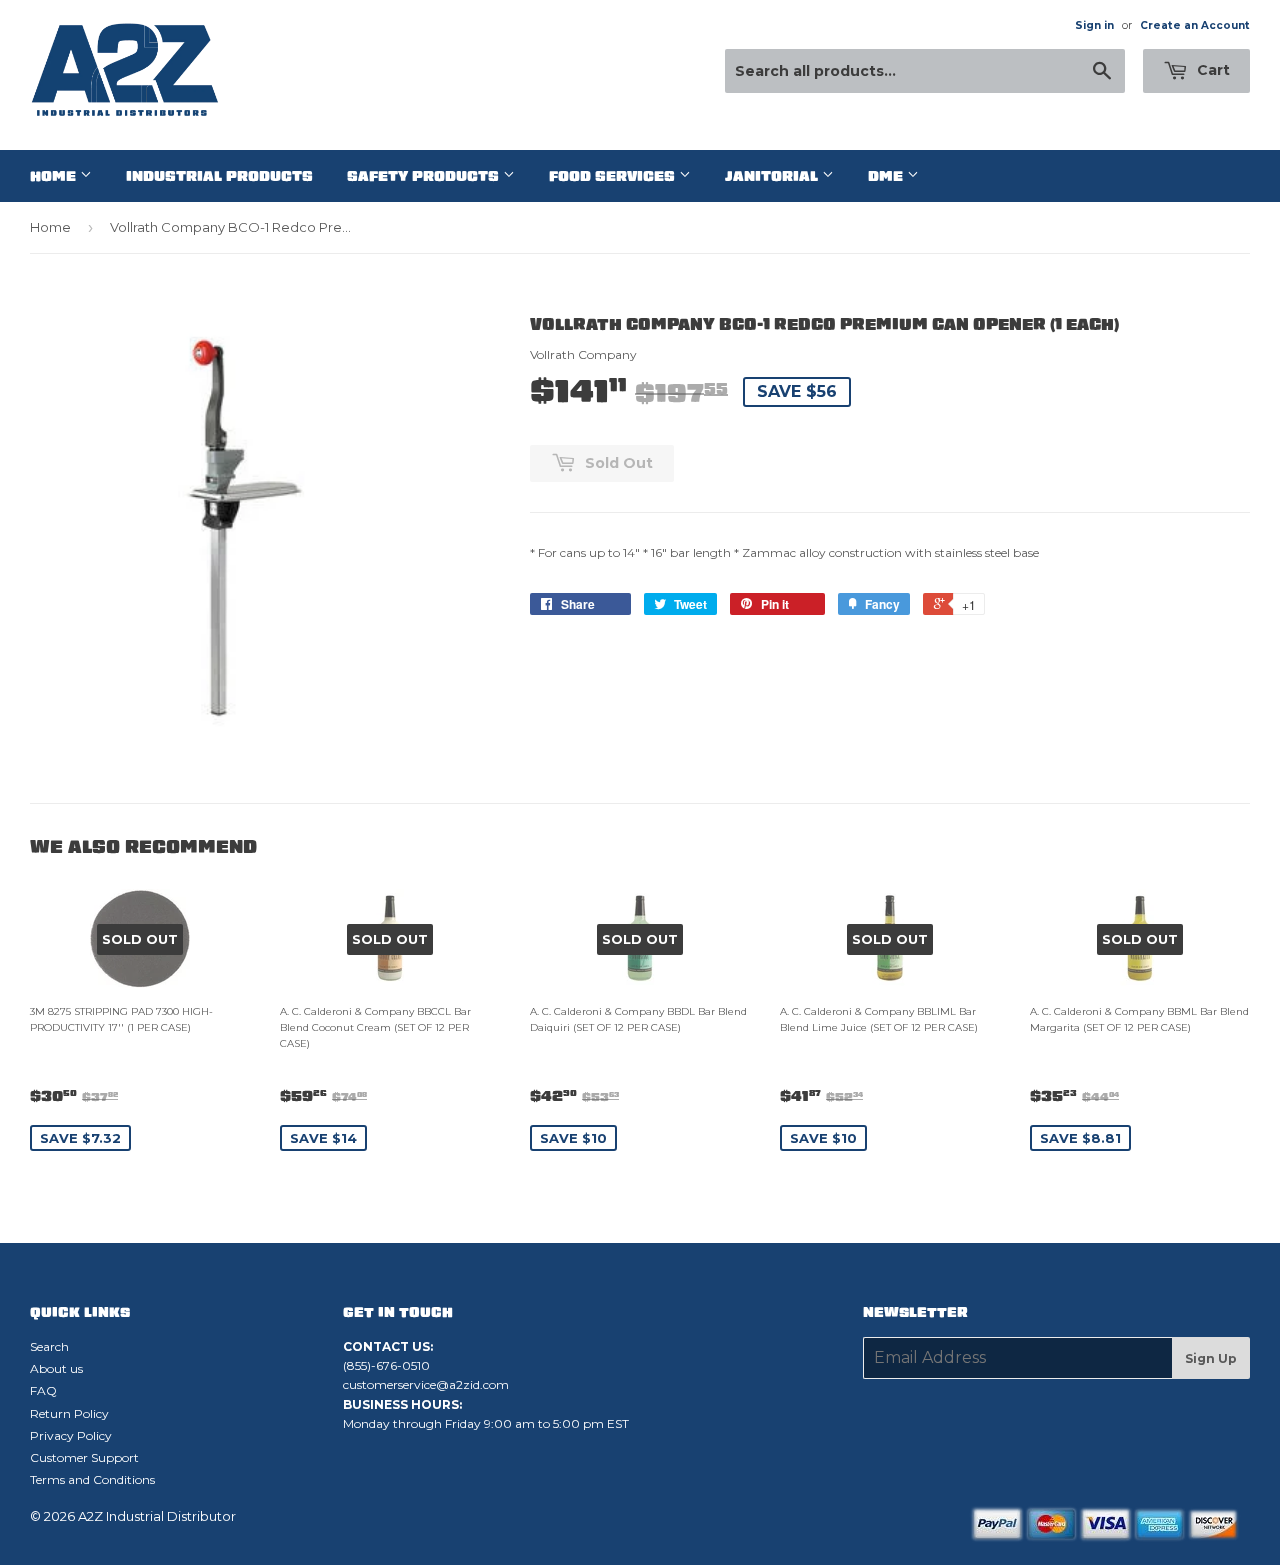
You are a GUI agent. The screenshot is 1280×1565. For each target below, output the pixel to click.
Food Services (614, 176)
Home (55, 176)
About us (56, 1368)
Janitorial (773, 176)
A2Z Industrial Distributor (157, 1516)
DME (887, 176)
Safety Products (425, 176)
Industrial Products (219, 176)
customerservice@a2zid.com (426, 1384)
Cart (1211, 70)
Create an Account (1195, 25)
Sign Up (1211, 1358)
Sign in (1094, 25)
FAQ (43, 1390)
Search (49, 1346)
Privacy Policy (71, 1435)
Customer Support (84, 1457)
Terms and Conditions (92, 1479)
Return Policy (69, 1413)
